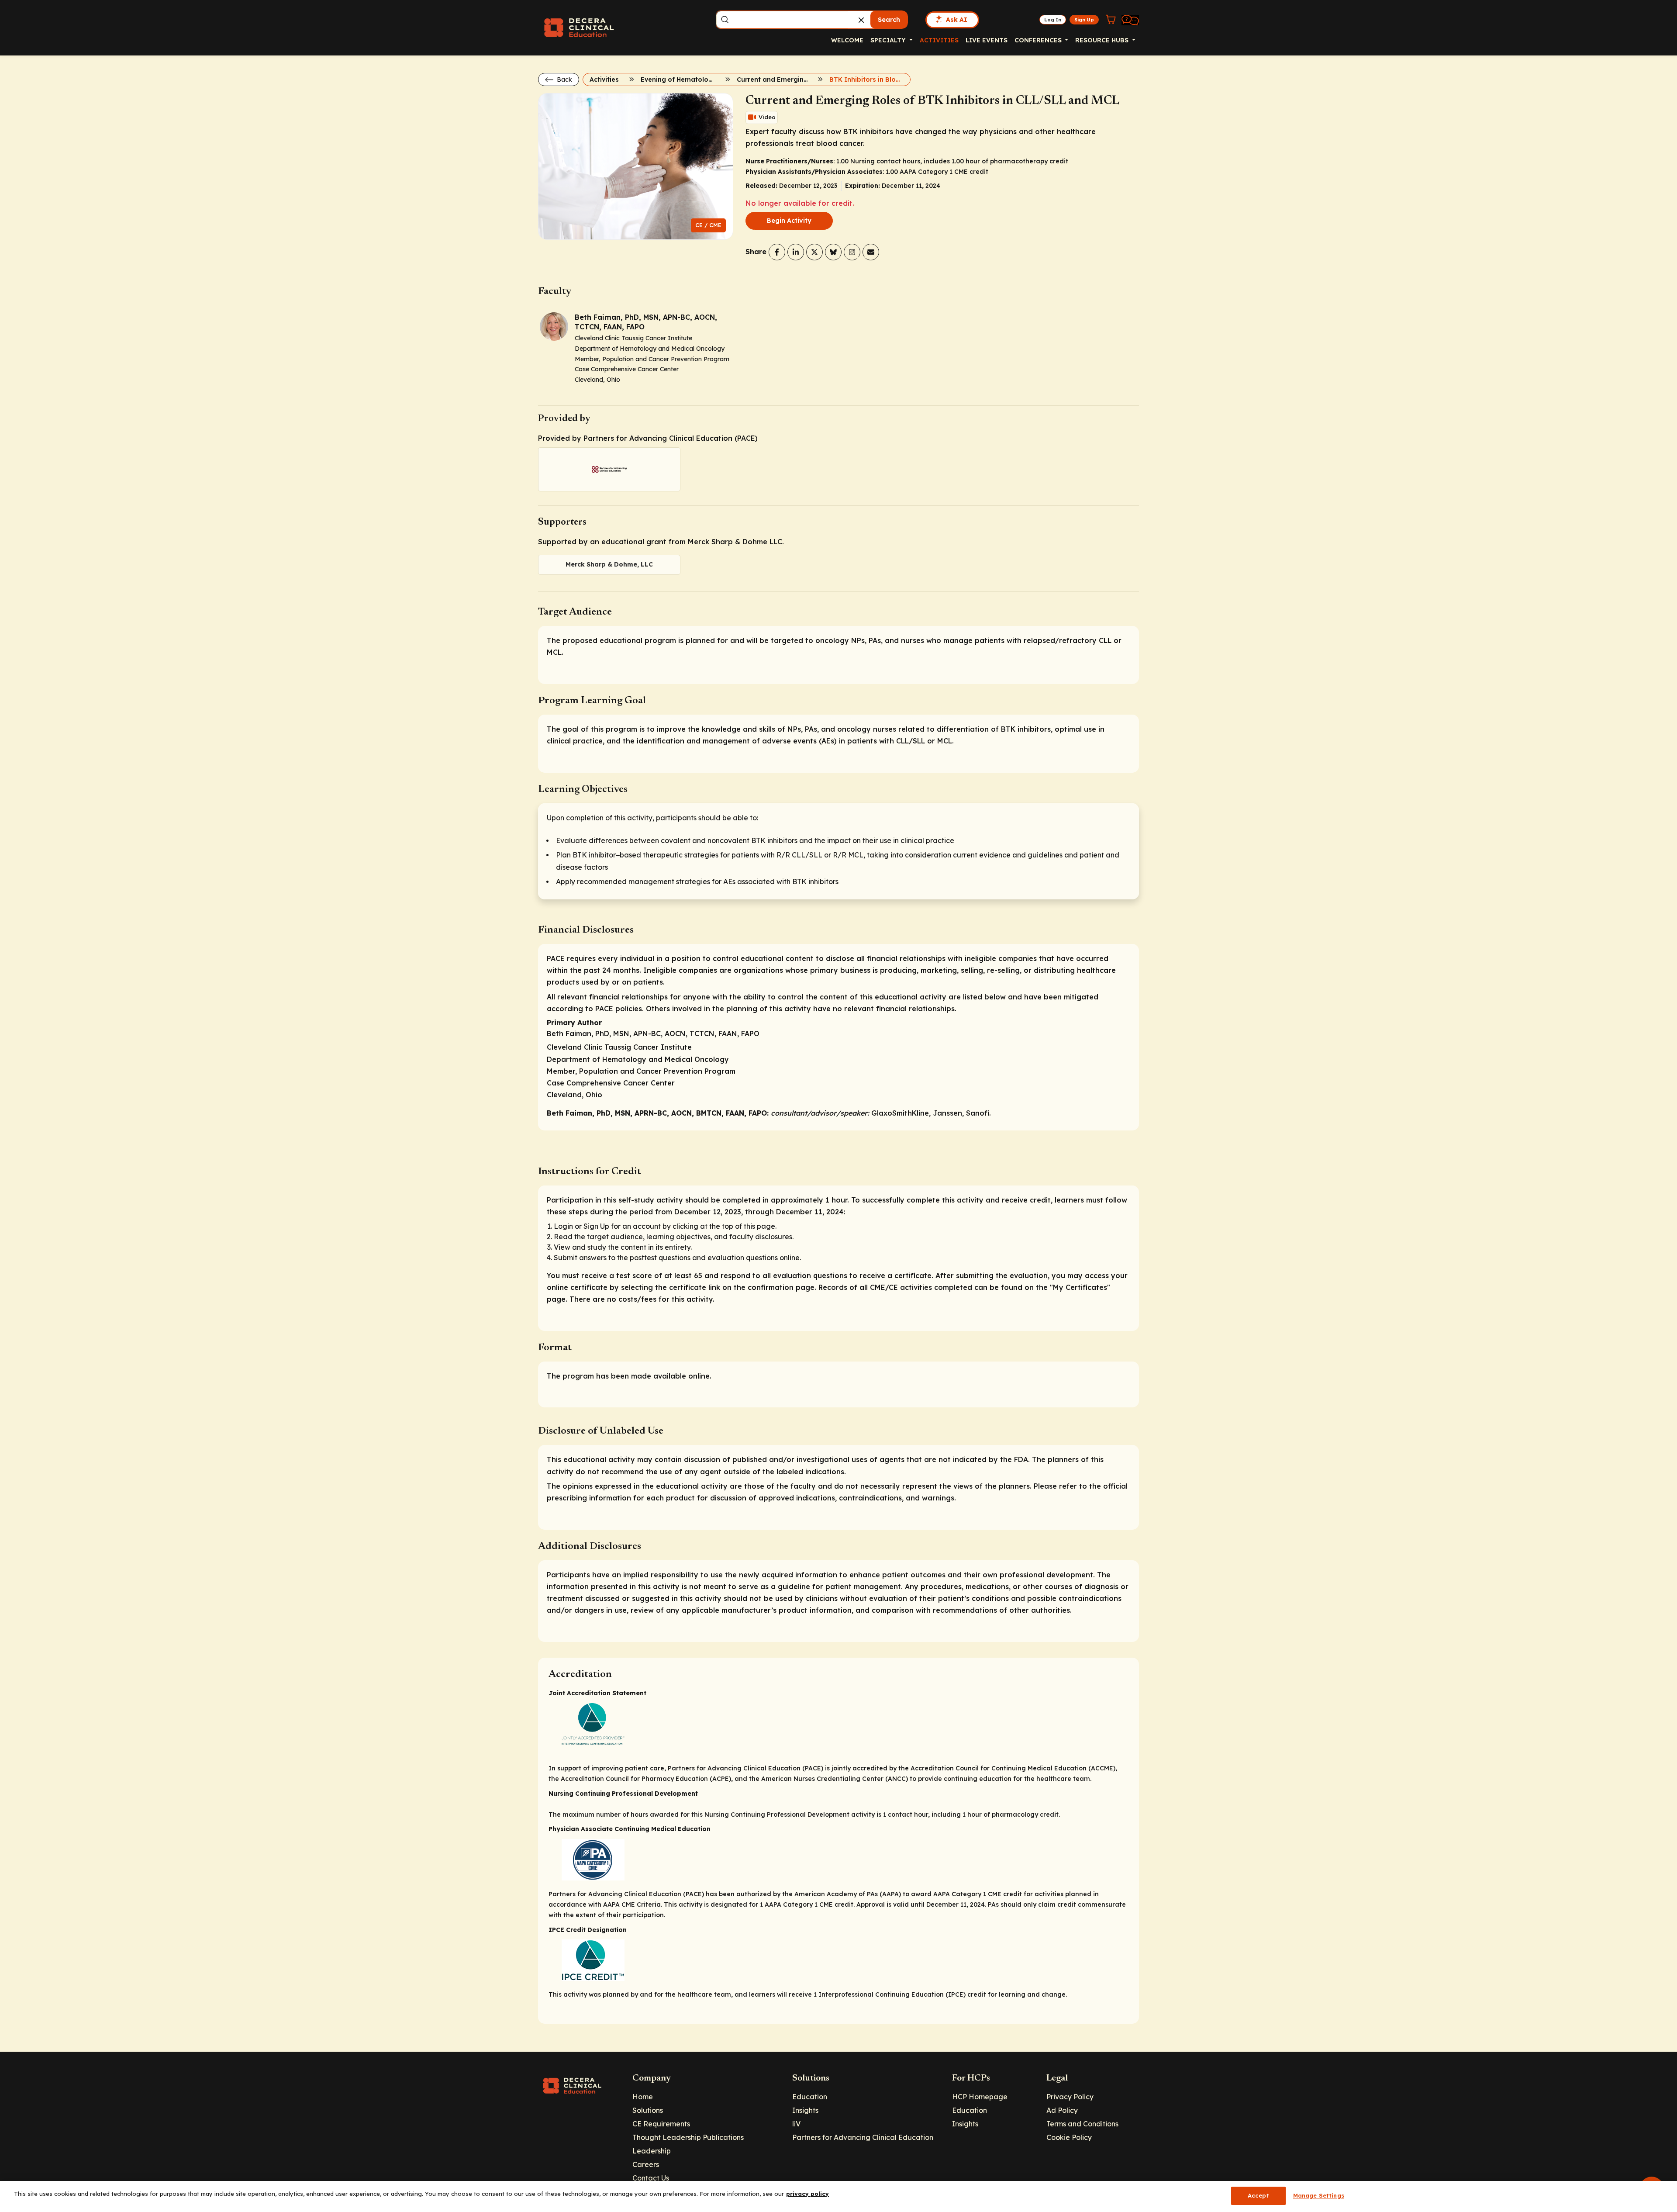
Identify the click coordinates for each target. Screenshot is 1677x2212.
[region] (838, 2196)
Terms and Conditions (1082, 2124)
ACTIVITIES (939, 40)
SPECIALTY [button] (889, 40)
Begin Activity (789, 221)
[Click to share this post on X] (814, 252)
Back (564, 79)
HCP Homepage (980, 2097)
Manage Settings (1319, 2195)
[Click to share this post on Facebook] (777, 252)
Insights (805, 2110)
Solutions (648, 2110)
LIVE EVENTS (987, 40)
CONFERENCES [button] (1039, 40)
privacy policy (807, 2194)
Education (810, 2097)
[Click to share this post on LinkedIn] (796, 252)
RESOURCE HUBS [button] (1103, 40)
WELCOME (847, 40)
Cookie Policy (1069, 2137)
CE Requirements (661, 2124)
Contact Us (651, 2178)
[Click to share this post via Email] (871, 252)
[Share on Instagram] (852, 252)
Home (643, 2097)
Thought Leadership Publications (688, 2137)
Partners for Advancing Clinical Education (863, 2137)
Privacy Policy (1070, 2097)
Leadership (652, 2151)
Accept (1258, 2195)
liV (796, 2124)
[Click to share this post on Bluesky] (833, 252)
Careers (646, 2164)
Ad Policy (1062, 2110)
